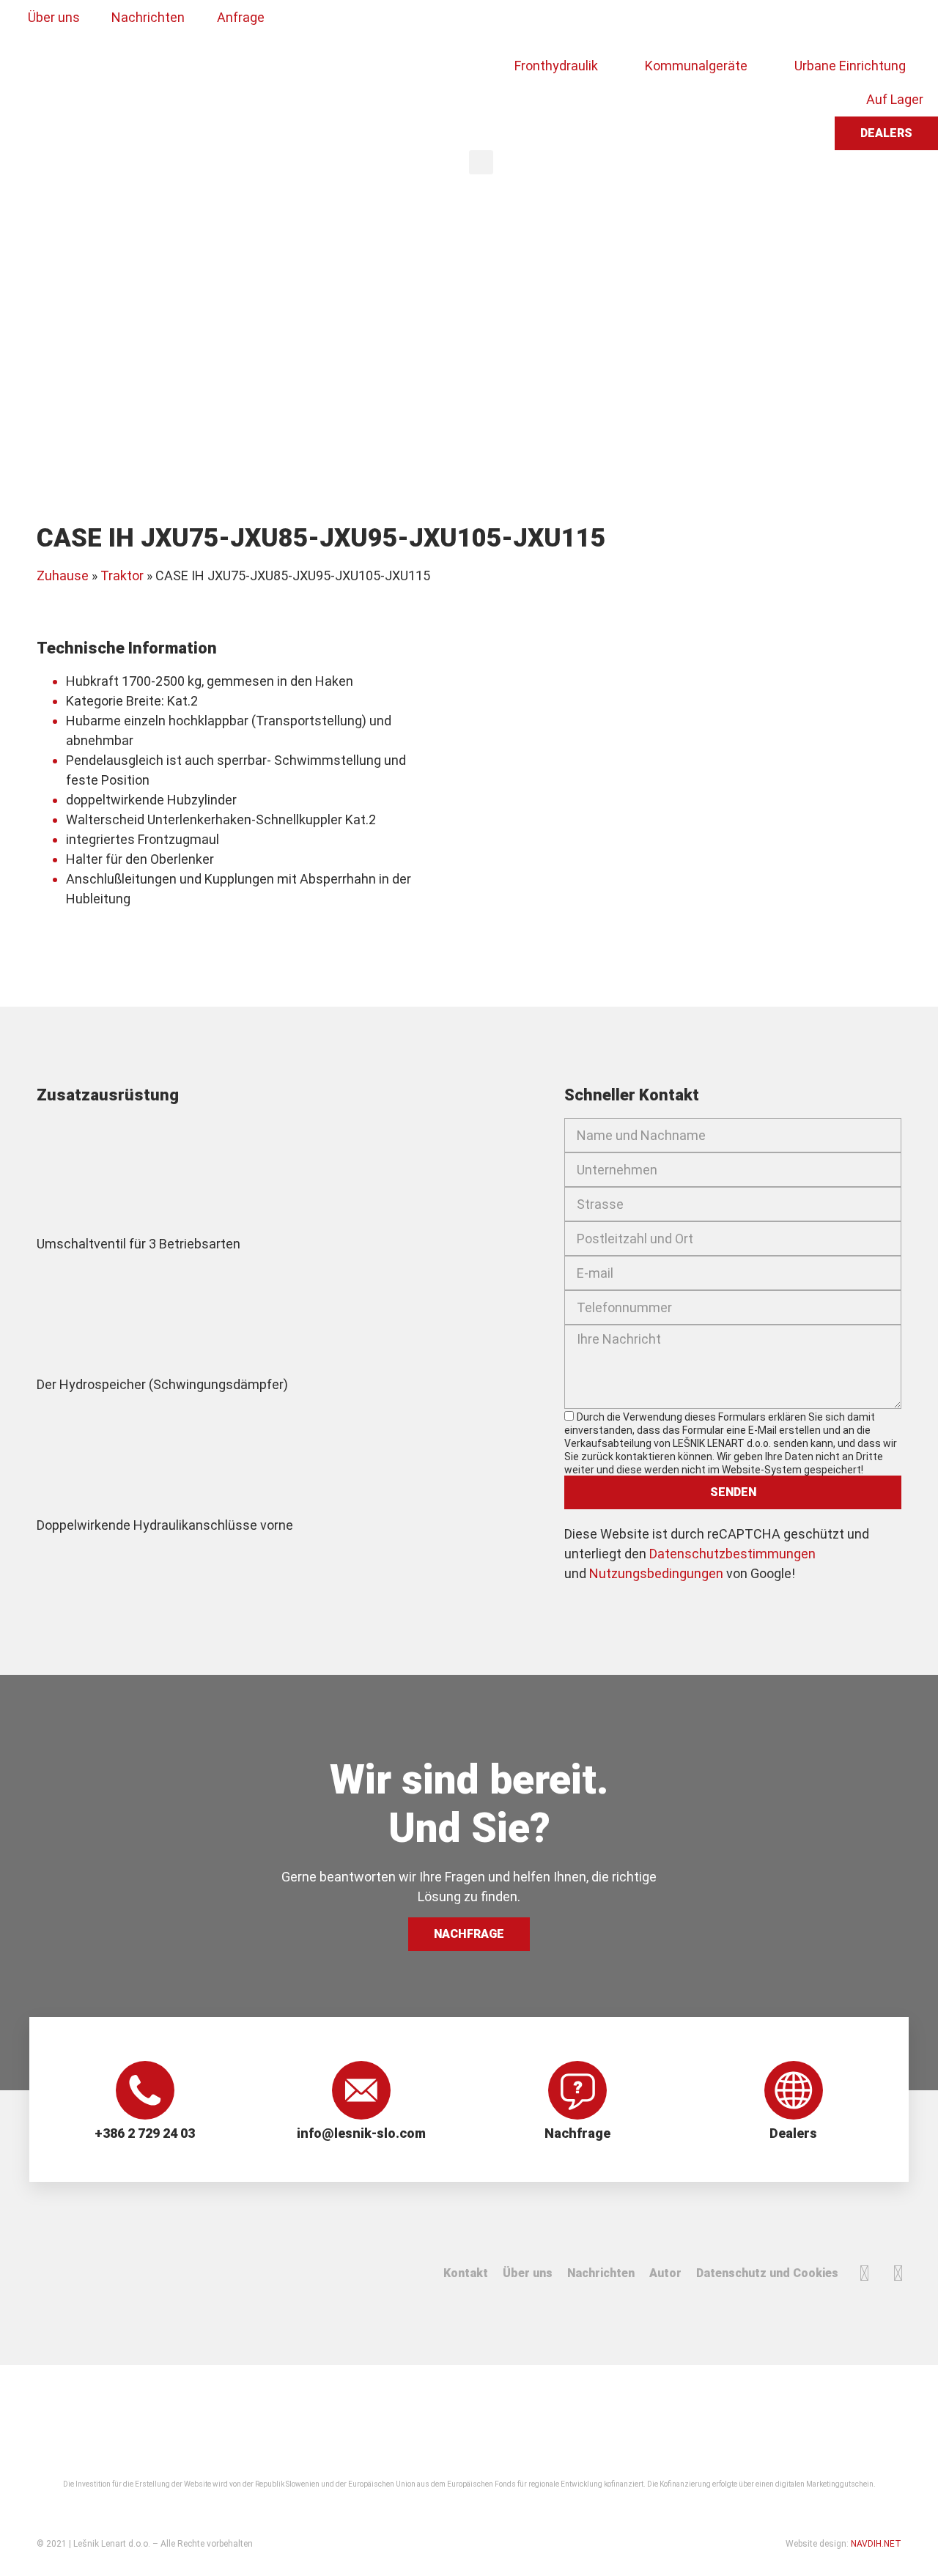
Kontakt (466, 2273)
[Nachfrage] (577, 2090)
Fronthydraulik (556, 66)
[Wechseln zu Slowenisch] (496, 24)
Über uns (528, 2273)
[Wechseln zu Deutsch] (552, 24)
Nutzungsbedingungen (656, 1573)
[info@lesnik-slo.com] (361, 2090)
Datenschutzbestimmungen (732, 1554)
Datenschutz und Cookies (767, 2273)
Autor (665, 2273)
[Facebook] (864, 2273)
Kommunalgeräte (696, 66)
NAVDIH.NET (876, 2544)
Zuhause (63, 575)
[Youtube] (898, 2273)
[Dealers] (794, 2090)
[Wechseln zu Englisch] (524, 24)
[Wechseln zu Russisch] (608, 24)
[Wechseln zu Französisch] (580, 24)
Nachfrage (577, 2133)
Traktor (122, 575)
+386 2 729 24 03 (145, 2133)
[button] (481, 162)
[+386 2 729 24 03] (145, 2090)
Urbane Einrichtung (850, 66)
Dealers (793, 2133)
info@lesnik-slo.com (361, 2133)
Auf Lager (895, 99)
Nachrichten (601, 2273)
